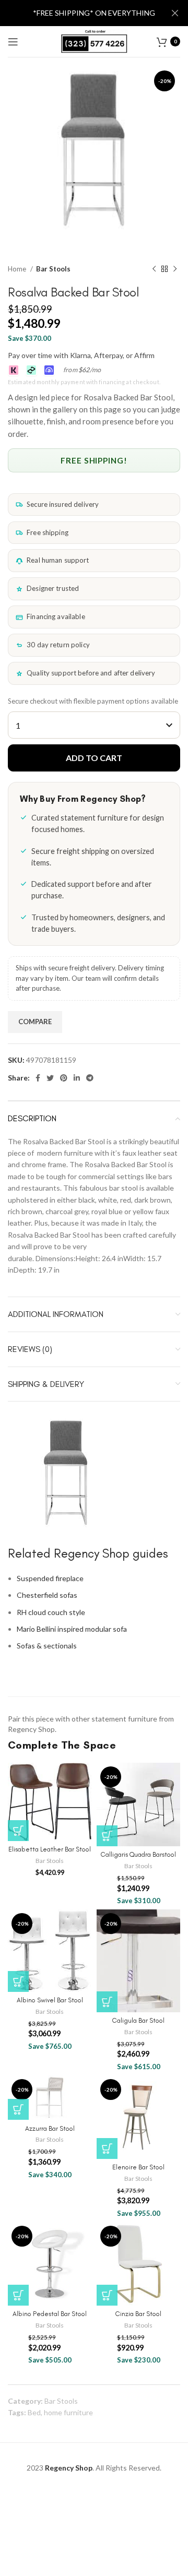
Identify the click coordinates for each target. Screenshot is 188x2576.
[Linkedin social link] (77, 1078)
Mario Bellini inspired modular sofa (72, 1629)
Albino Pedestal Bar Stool (50, 2314)
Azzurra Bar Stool (50, 2128)
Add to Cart (94, 758)
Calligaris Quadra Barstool (138, 1854)
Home (18, 269)
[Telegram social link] (90, 1078)
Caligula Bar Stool (138, 2020)
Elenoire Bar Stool (138, 2167)
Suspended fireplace (50, 1578)
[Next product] (175, 269)
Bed (34, 2412)
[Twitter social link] (50, 1078)
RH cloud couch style (51, 1612)
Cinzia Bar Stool (138, 2314)
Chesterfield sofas (47, 1595)
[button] (18, 1831)
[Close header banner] (175, 13)
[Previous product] (154, 269)
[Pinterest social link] (64, 1078)
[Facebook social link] (38, 1078)
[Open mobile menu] (13, 42)
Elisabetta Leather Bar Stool (50, 1849)
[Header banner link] (78, 13)
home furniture (68, 2412)
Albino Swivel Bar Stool (50, 2000)
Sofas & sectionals (47, 1646)
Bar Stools (53, 269)
